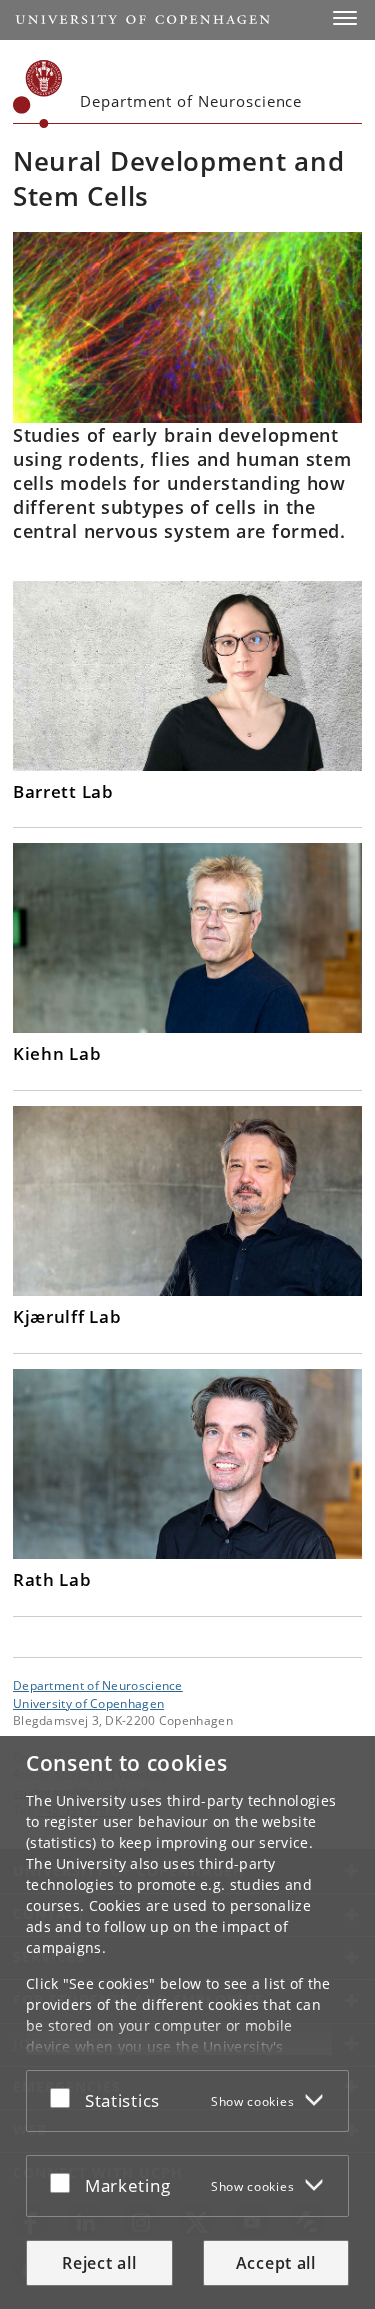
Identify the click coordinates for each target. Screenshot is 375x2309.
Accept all (276, 2263)
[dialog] (187, 2022)
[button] (345, 18)
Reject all (99, 2263)
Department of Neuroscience (98, 1685)
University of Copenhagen (88, 1703)
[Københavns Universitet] (38, 94)
